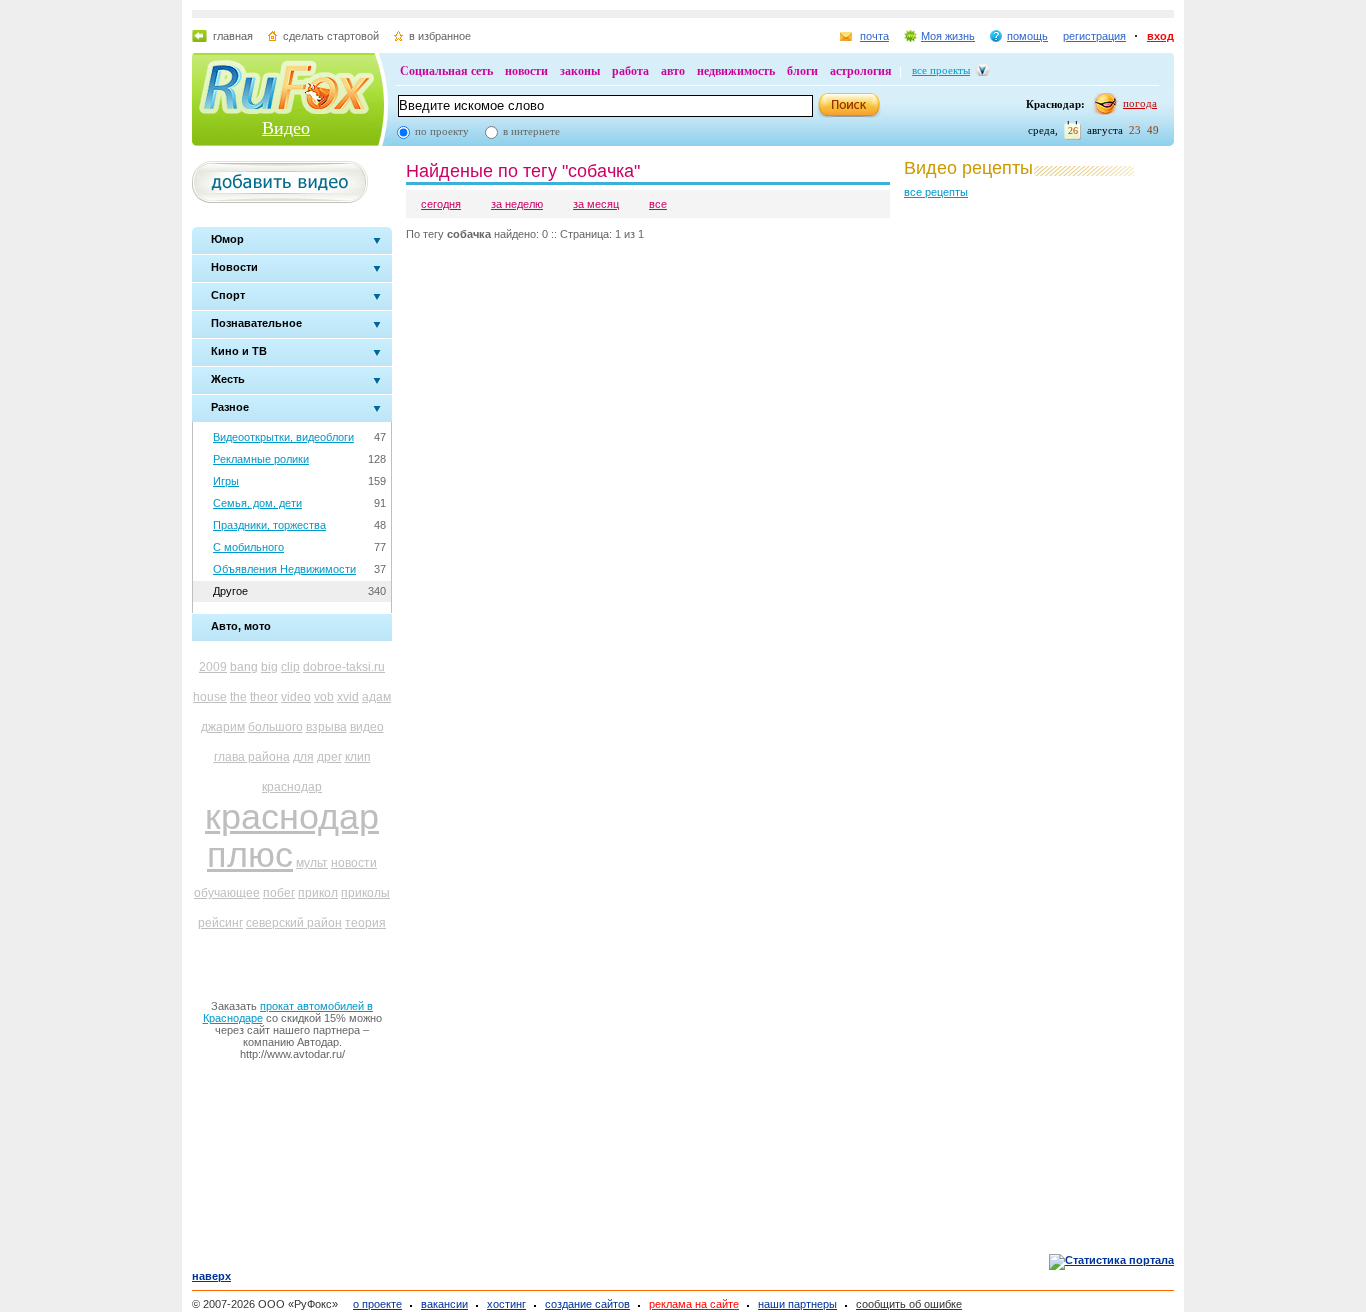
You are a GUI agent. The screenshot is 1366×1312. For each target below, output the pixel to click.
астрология (861, 71)
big (269, 667)
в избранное (440, 36)
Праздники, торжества (269, 525)
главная (233, 36)
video (296, 697)
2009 (213, 667)
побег (279, 893)
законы (580, 71)
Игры (226, 481)
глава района (252, 757)
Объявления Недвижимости (284, 569)
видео (367, 727)
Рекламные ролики (261, 459)
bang (244, 667)
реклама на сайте (694, 1304)
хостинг (506, 1304)
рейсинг (220, 923)
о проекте (377, 1304)
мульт (312, 863)
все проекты (941, 70)
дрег (329, 757)
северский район (294, 923)
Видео (286, 128)
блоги (802, 71)
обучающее (227, 893)
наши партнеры (797, 1304)
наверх (211, 1276)
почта (874, 36)
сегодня (441, 204)
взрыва (326, 727)
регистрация (1094, 36)
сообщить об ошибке (909, 1304)
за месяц (596, 204)
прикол (318, 893)
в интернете (531, 131)
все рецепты (936, 192)
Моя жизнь (948, 36)
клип (358, 757)
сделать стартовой (331, 36)
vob (324, 697)
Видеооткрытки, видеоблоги (283, 437)
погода (1140, 103)
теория (365, 923)
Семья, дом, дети (257, 503)
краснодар (292, 787)
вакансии (444, 1304)
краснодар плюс (292, 835)
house (210, 697)
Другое (230, 591)
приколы (365, 893)
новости (526, 71)
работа (630, 71)
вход (1160, 36)
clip (290, 667)
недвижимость (736, 71)
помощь (1027, 36)
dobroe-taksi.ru (344, 667)
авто (673, 71)
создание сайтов (587, 1304)
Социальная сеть (446, 71)
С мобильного (248, 547)
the (238, 697)
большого (275, 727)
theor (264, 697)
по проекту (442, 131)
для (303, 757)
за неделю (517, 204)
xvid (348, 697)
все (658, 204)
